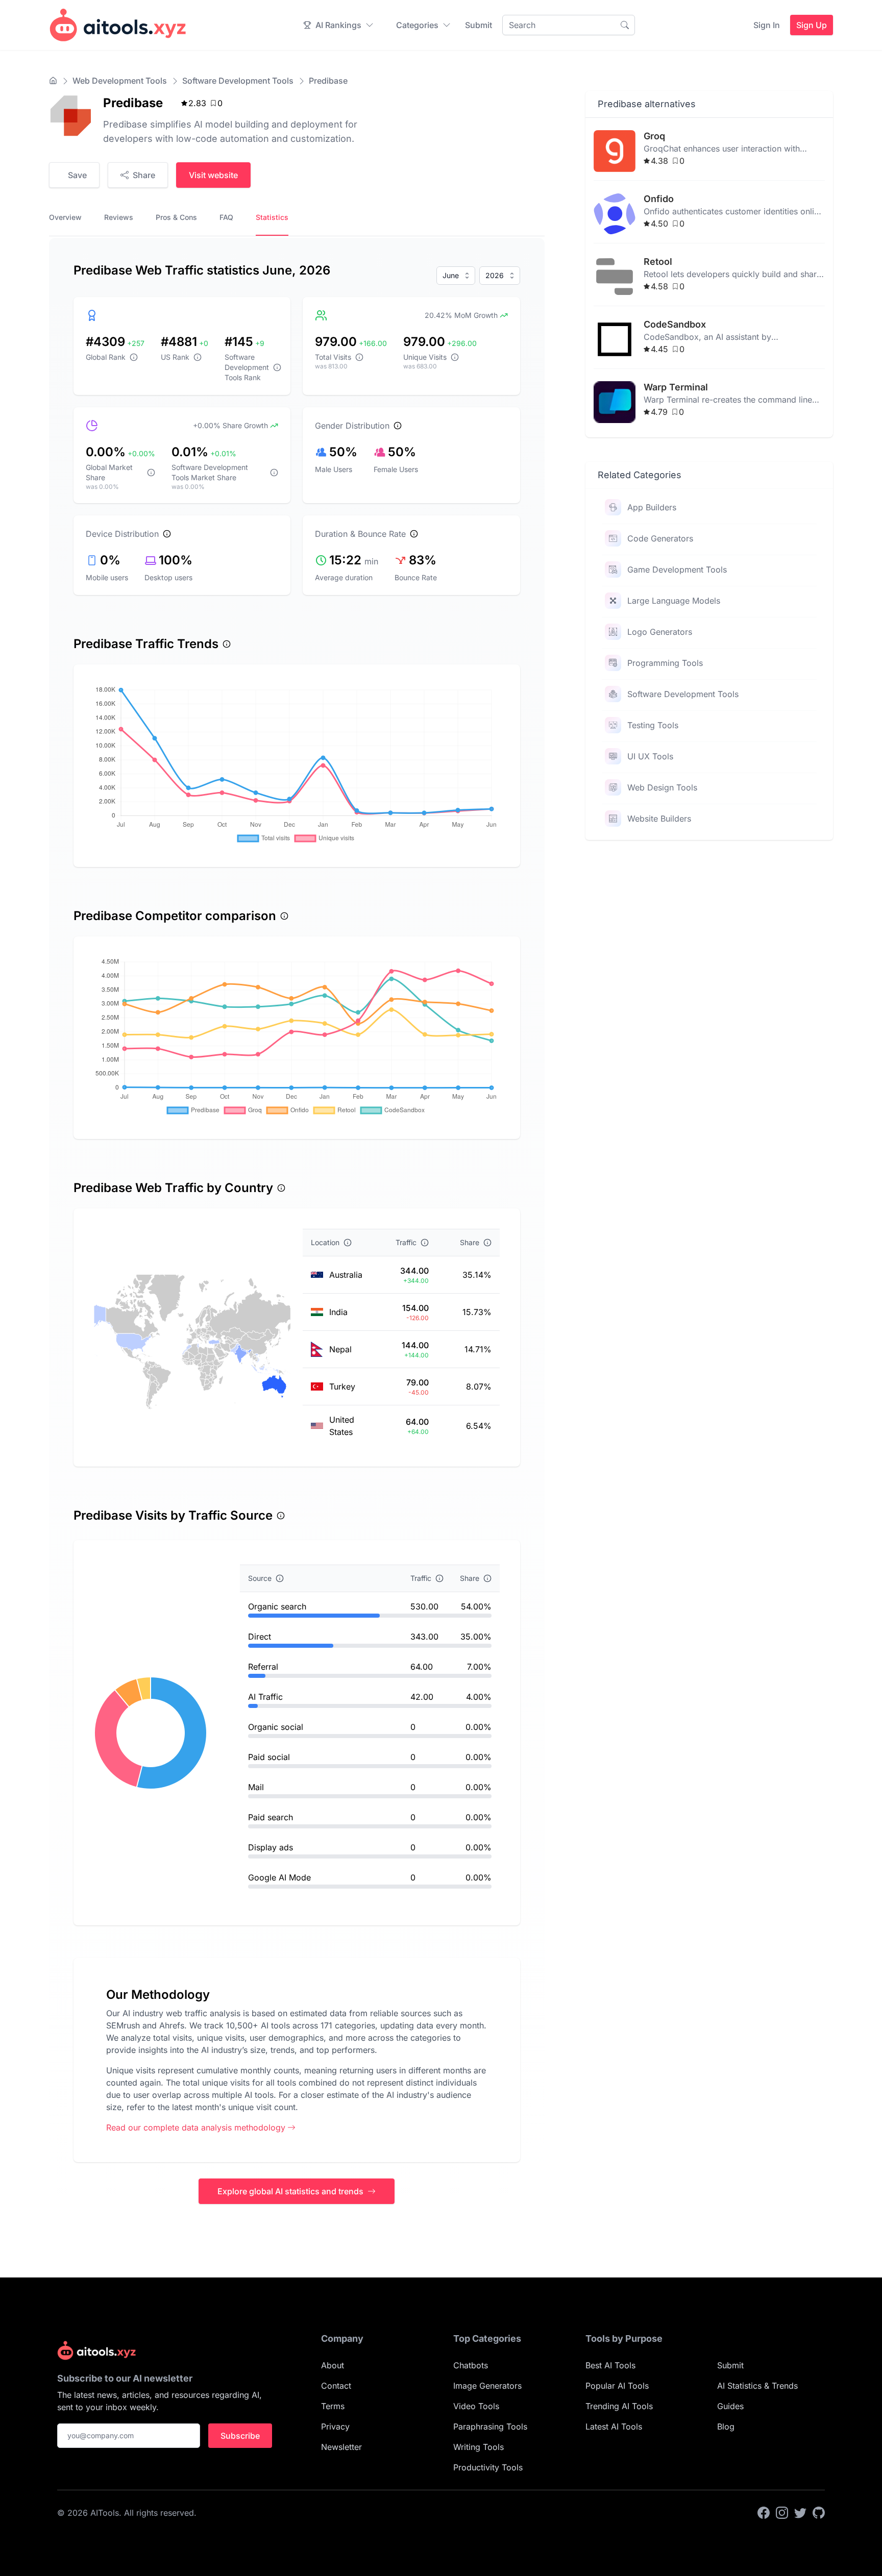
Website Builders (659, 819)
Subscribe (240, 2436)
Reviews (119, 217)
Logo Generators (660, 632)
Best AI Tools (610, 2365)
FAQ (226, 217)
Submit (479, 25)
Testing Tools (653, 725)
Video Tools (476, 2406)
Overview (65, 217)
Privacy (335, 2426)
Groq (654, 136)
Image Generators (487, 2386)
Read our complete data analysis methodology (196, 2127)
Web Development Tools (120, 81)
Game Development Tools (677, 569)
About (333, 2365)
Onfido (659, 199)
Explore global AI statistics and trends (290, 2191)
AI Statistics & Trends (757, 2386)
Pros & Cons (176, 217)
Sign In (767, 25)
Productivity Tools (488, 2467)
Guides (730, 2406)
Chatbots (471, 2365)
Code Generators (660, 538)
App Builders (652, 507)
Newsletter (341, 2447)
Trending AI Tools (619, 2406)
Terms (333, 2406)
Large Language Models (674, 601)
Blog (726, 2426)
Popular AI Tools (617, 2386)
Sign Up (812, 25)
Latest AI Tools (614, 2426)
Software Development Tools (238, 81)
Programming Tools (665, 663)
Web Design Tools (662, 787)
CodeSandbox (675, 324)
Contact (336, 2386)
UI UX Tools (650, 756)
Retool (658, 262)
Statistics (272, 217)
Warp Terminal (676, 387)
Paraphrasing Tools (490, 2426)
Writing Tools (479, 2447)
